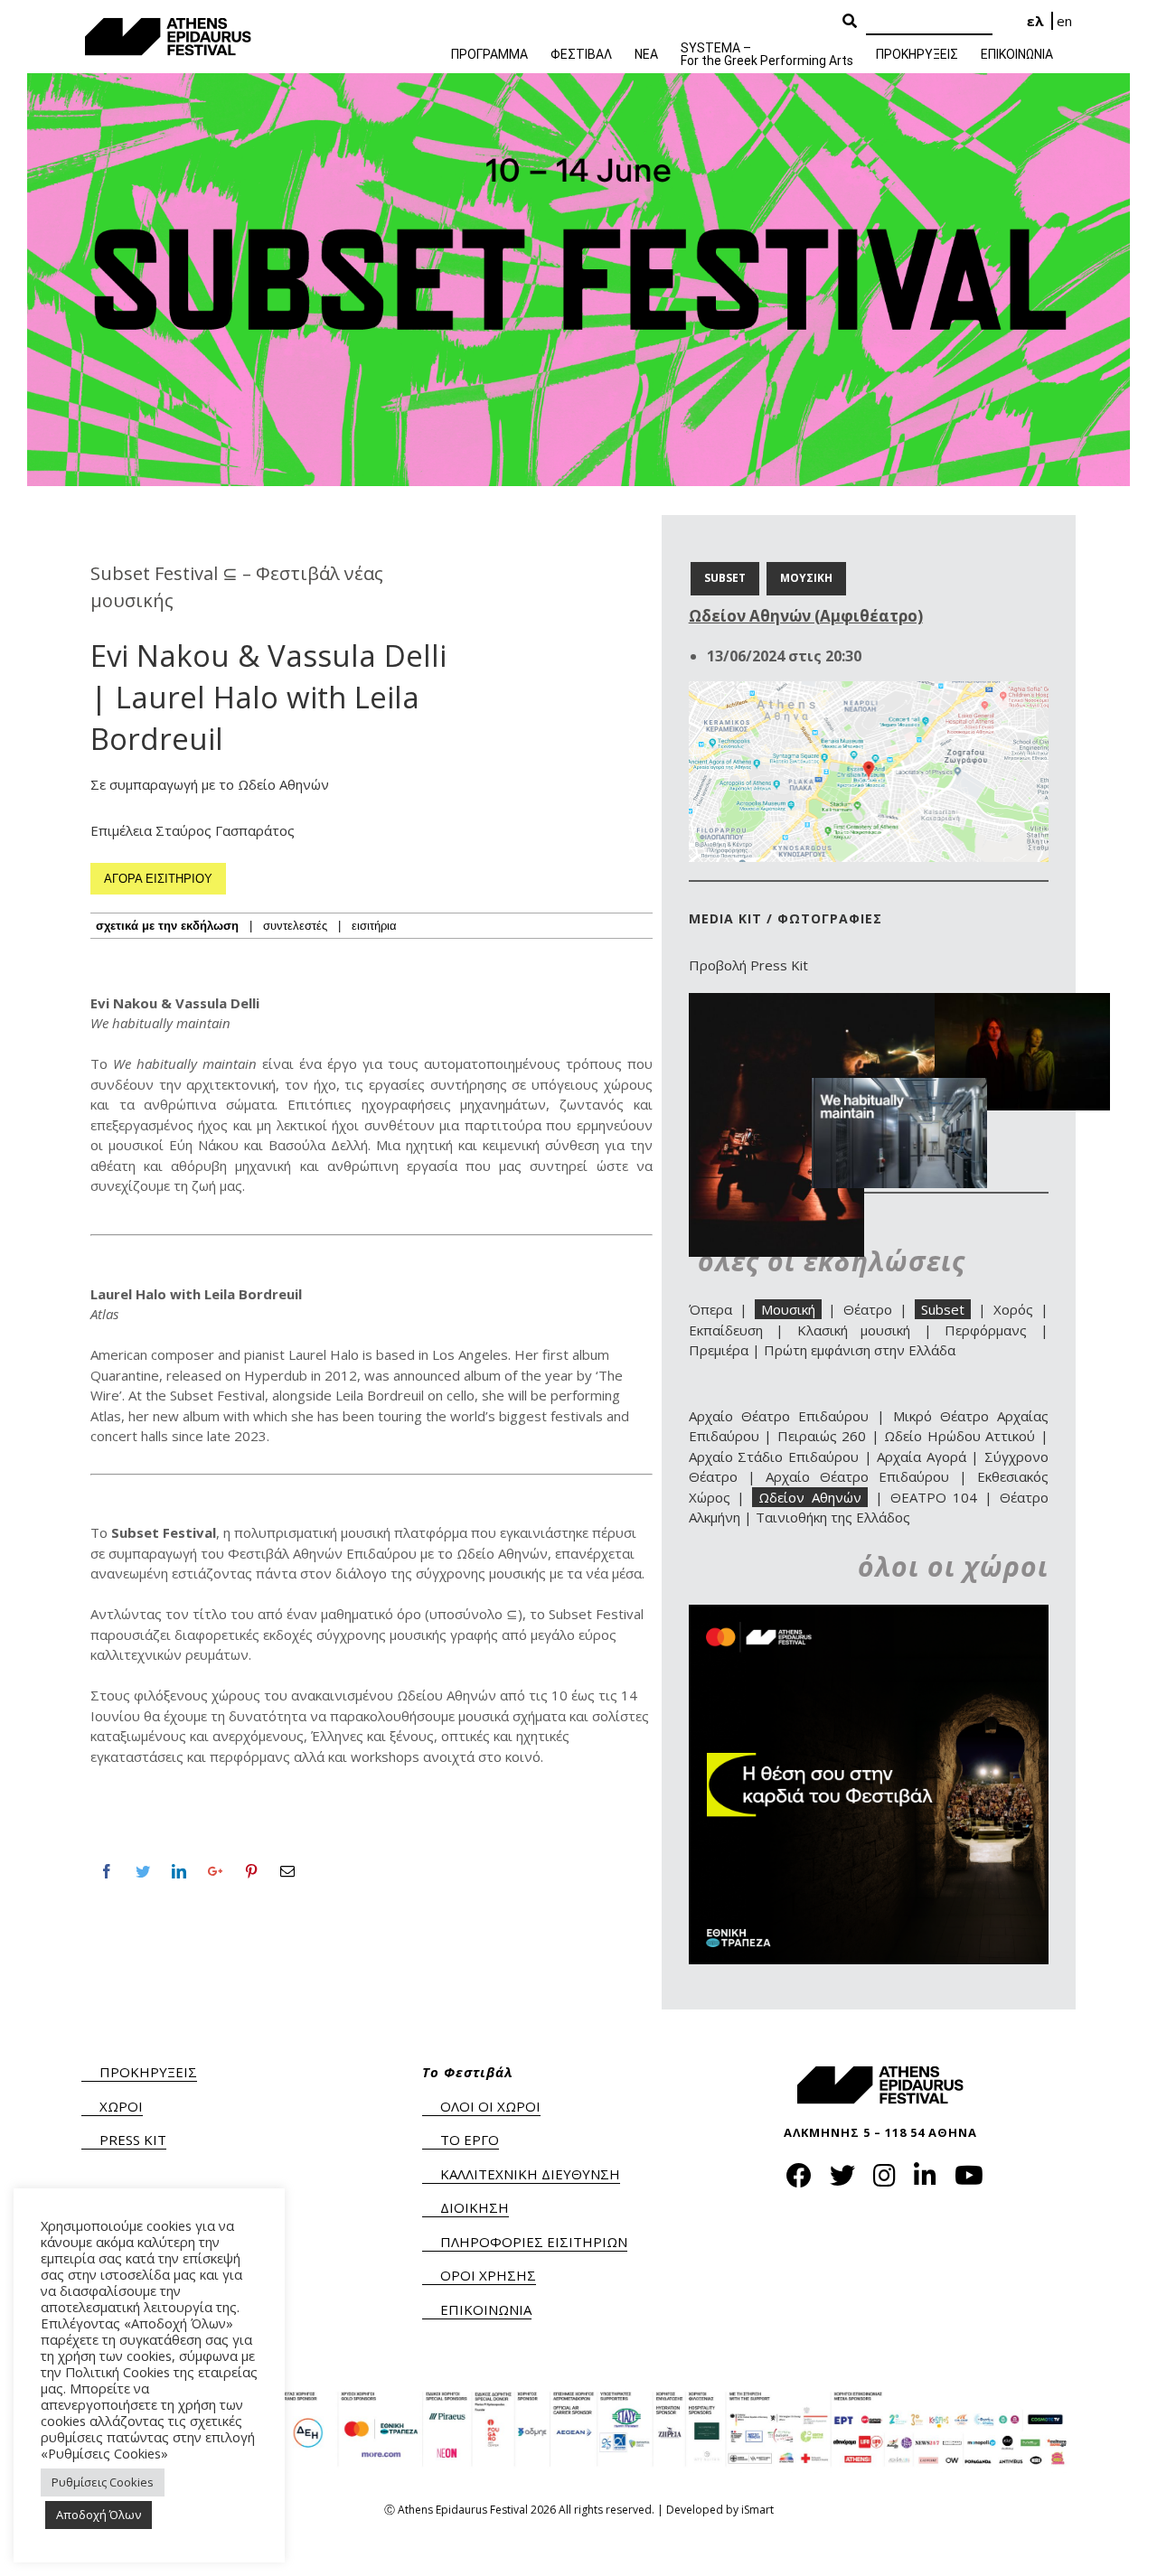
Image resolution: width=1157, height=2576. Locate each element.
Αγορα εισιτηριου (158, 879)
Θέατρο (868, 1309)
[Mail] (287, 1871)
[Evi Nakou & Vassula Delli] (899, 1088)
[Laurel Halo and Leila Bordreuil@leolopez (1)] (776, 1003)
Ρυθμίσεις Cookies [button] (103, 2482)
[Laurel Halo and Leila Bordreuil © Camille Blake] (1022, 1003)
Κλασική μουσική (854, 1330)
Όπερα (710, 1309)
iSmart (757, 2510)
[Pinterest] (251, 1871)
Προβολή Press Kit (748, 965)
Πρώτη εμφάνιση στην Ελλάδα (860, 1350)
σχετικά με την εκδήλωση (167, 926)
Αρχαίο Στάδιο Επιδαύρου (774, 1457)
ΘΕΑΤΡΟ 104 (934, 1497)
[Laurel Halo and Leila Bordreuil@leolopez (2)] (899, 1003)
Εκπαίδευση (726, 1330)
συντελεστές (295, 926)
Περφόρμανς (986, 1330)
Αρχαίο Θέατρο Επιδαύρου (779, 1416)
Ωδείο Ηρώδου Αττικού (959, 1436)
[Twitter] (143, 1871)
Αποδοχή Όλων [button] (99, 2515)
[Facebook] (107, 1871)
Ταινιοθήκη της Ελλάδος (833, 1517)
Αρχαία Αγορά (922, 1457)
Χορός (1013, 1309)
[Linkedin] (179, 1871)
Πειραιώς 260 (822, 1436)
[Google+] (215, 1871)
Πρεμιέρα (719, 1350)
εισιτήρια (374, 926)
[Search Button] (850, 22)
